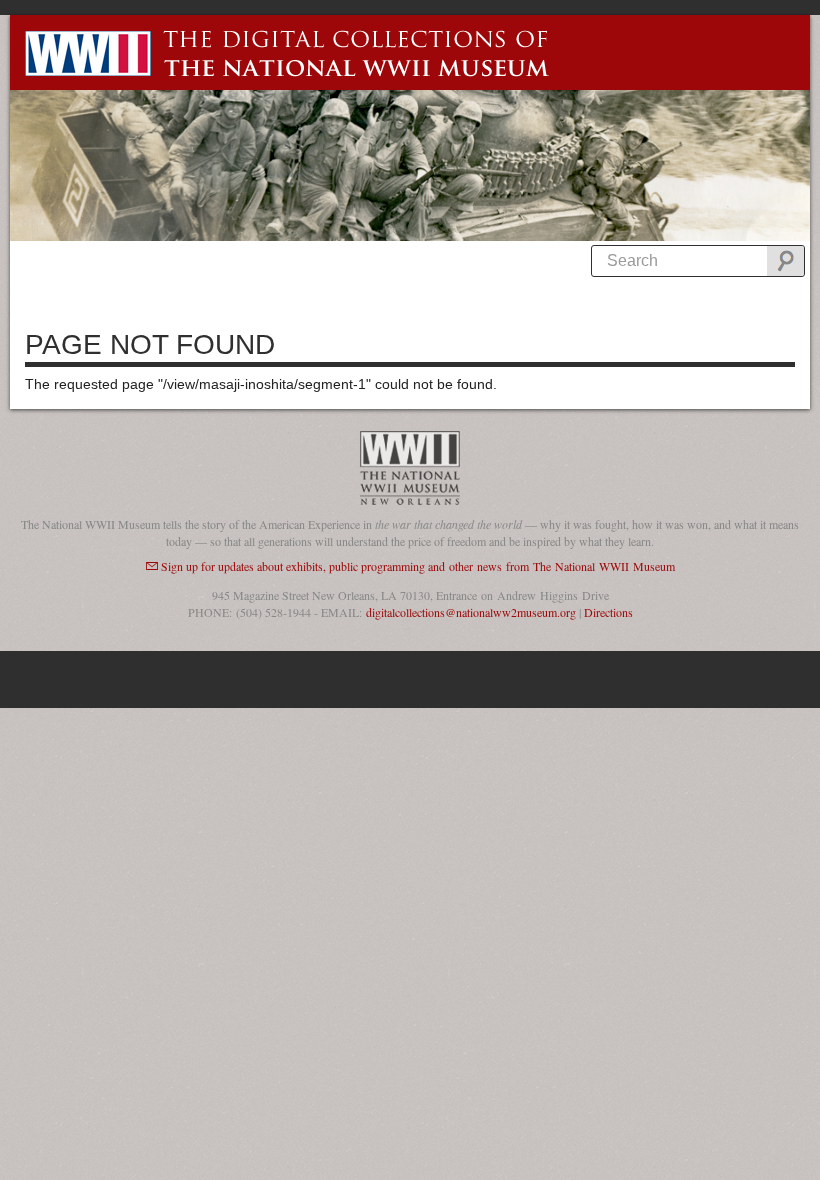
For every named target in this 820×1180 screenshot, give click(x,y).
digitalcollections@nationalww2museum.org (471, 612)
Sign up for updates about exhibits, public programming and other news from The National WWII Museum (418, 566)
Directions (608, 612)
